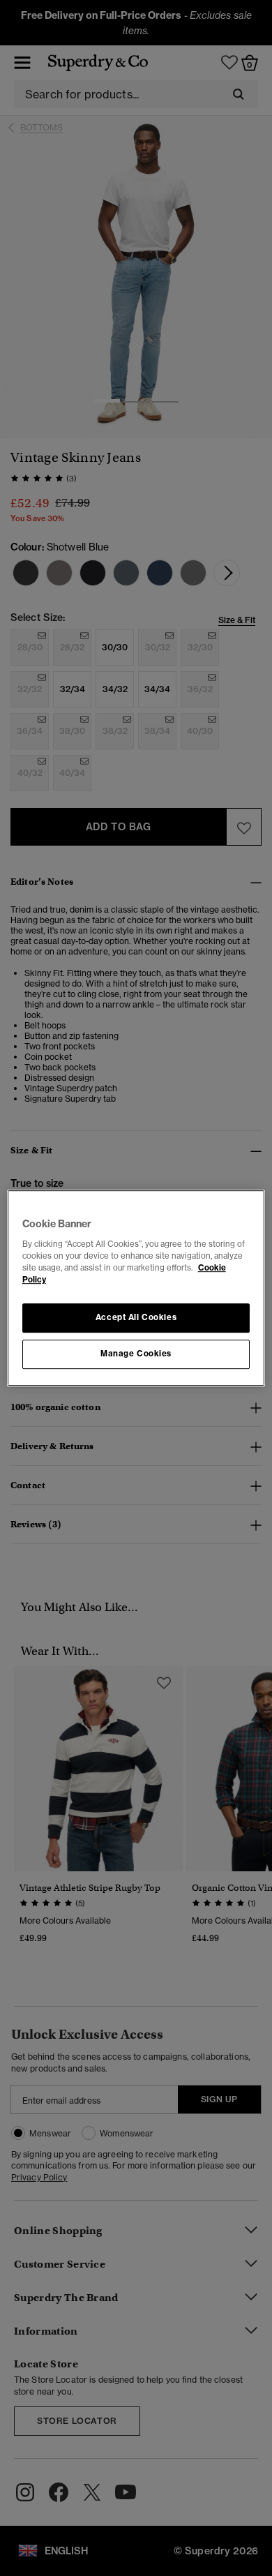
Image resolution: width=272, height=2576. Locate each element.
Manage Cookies (136, 1354)
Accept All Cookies (136, 1317)
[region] (136, 1288)
